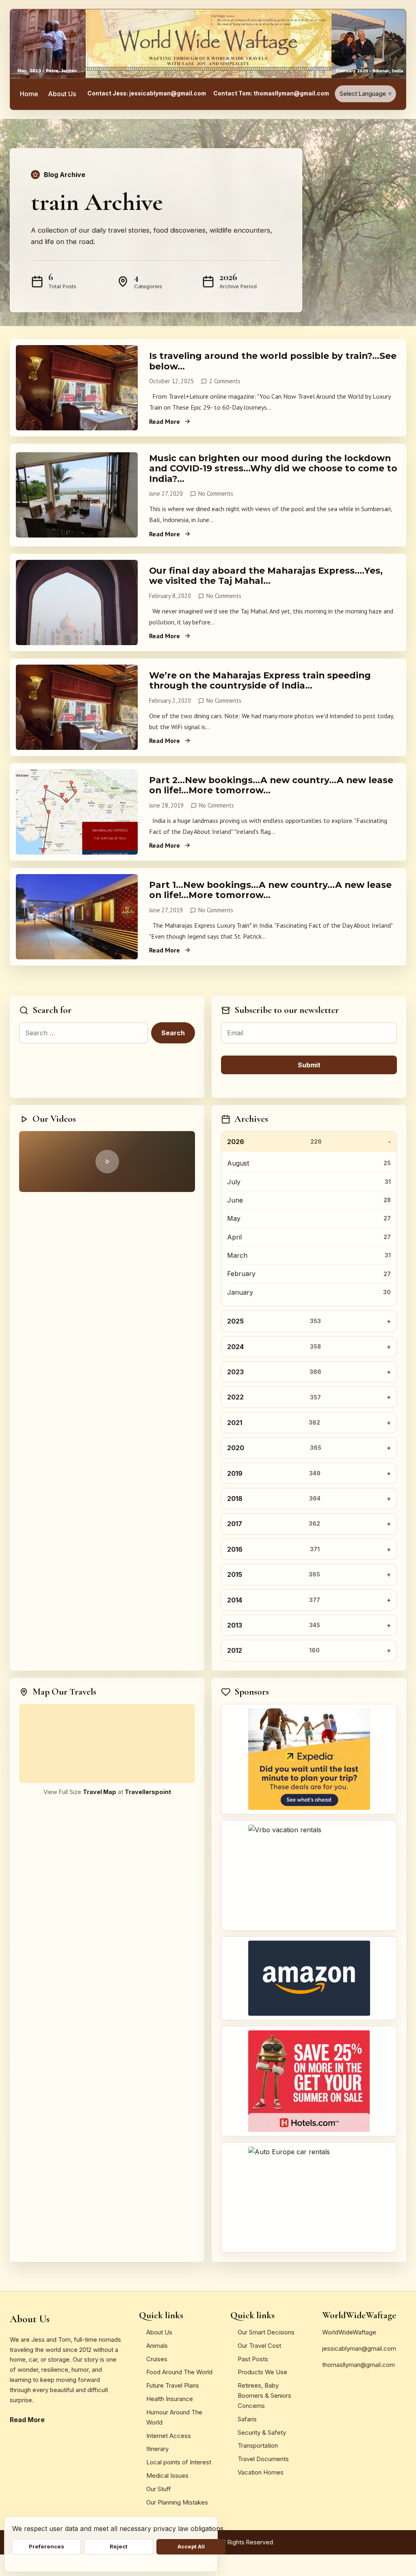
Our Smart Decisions (266, 2332)
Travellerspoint (148, 1792)
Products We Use (262, 2372)
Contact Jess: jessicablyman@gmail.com (147, 93)
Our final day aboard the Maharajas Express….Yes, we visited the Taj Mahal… (266, 575)
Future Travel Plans (173, 2385)
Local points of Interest (179, 2462)
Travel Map (100, 1792)
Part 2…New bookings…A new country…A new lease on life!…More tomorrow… (271, 785)
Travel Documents (263, 2459)
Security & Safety (262, 2432)
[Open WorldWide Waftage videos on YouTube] (107, 1162)
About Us (62, 94)
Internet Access (169, 2436)
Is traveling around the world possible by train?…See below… (273, 361)
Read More (165, 421)
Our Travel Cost (259, 2346)
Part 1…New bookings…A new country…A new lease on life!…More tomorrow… (270, 890)
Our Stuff (159, 2489)
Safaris (247, 2419)
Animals (157, 2346)
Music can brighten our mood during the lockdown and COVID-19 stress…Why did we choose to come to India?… (273, 468)
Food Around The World (179, 2372)
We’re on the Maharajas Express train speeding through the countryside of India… (260, 680)
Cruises (157, 2359)
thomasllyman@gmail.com (359, 2365)
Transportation (258, 2445)
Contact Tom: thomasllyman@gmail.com (271, 93)
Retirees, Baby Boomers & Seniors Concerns (264, 2396)
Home (29, 94)
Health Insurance (170, 2399)
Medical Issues (167, 2476)
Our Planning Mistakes (177, 2502)
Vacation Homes (261, 2472)
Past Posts (253, 2359)
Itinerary (157, 2449)
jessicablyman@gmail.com (359, 2348)
